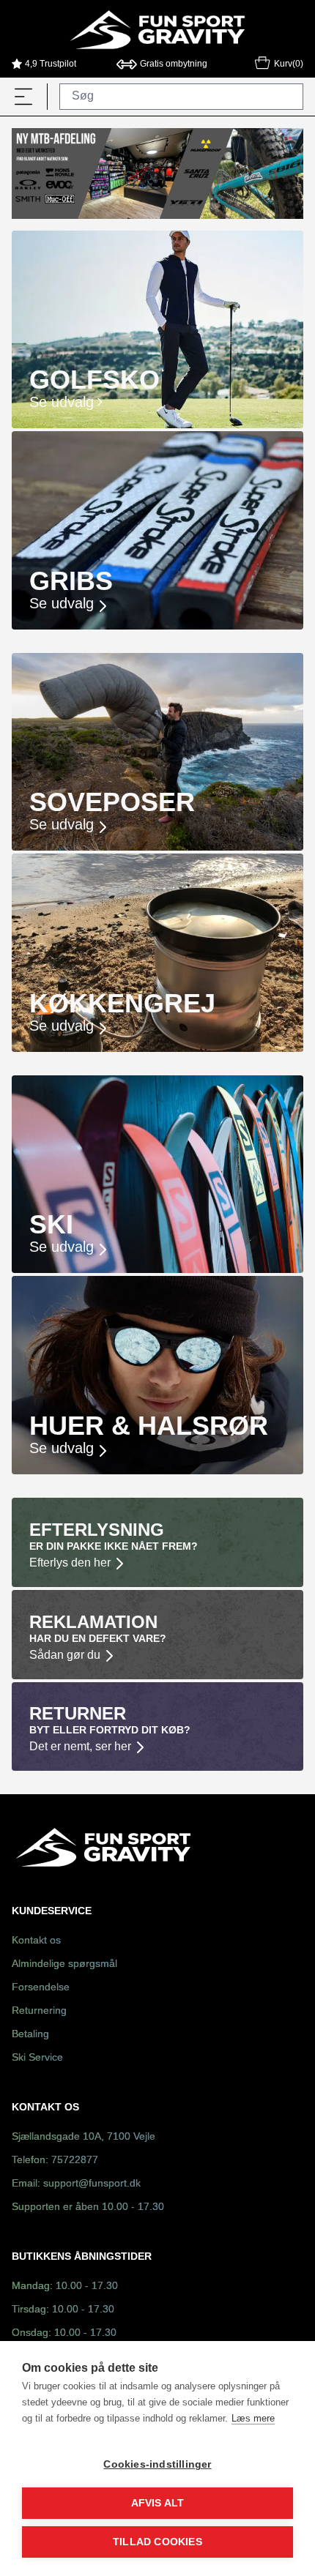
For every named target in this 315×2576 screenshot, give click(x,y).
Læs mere (253, 2418)
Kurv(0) (289, 64)
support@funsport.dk (92, 2184)
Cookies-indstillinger (157, 2464)
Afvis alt (158, 2503)
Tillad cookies (157, 2542)
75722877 (75, 2161)
